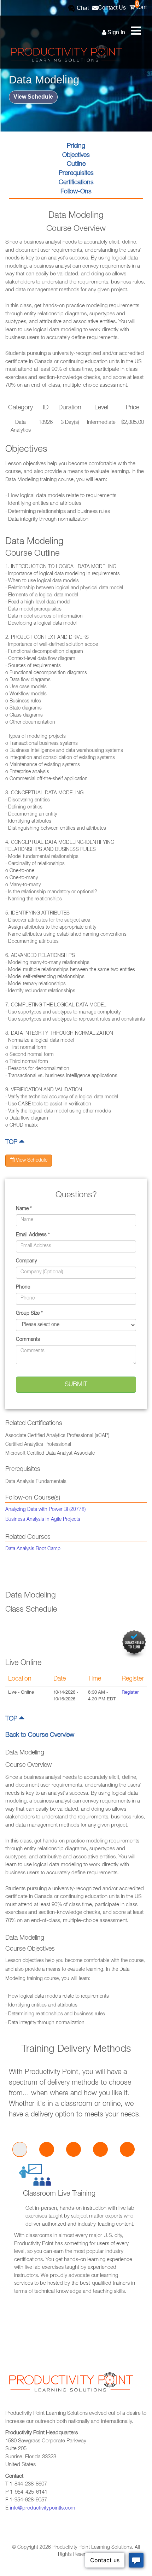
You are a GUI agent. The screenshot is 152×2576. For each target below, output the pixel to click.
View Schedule (33, 97)
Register (130, 1693)
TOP (12, 1143)
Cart (141, 5)
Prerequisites (76, 174)
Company (26, 1261)
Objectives (76, 156)
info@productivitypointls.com (43, 2508)
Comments (28, 1340)
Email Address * (33, 1235)
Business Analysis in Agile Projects (43, 1520)
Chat (82, 8)
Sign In (116, 32)
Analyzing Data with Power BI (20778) (45, 1510)
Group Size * (29, 1314)
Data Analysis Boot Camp (33, 1549)
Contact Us (112, 8)
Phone (23, 1287)
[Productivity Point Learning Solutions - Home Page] (70, 2386)
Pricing (76, 146)
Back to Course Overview (40, 1735)
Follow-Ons (76, 192)
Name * (24, 1209)
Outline (76, 164)
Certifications (76, 183)
